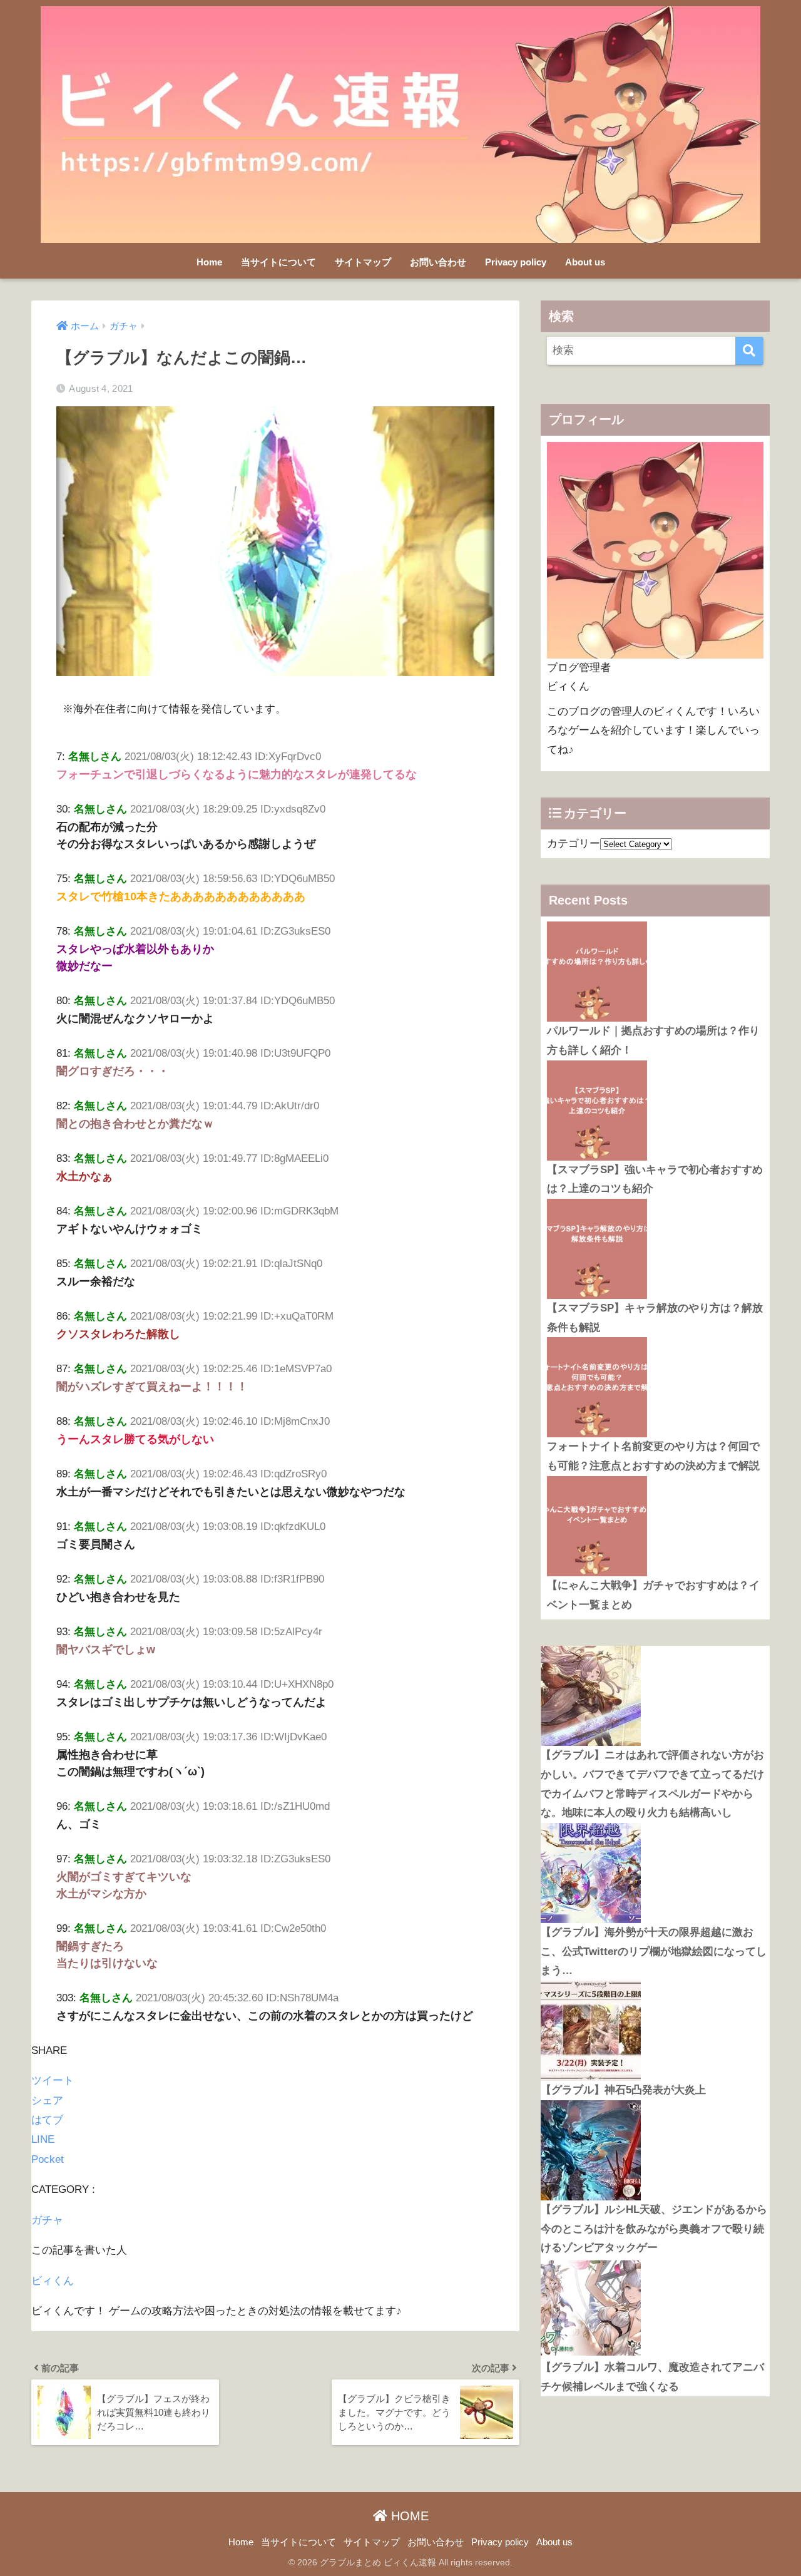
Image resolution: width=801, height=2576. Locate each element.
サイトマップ (363, 262)
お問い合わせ (438, 262)
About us (585, 262)
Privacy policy (516, 262)
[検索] (749, 351)
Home (209, 262)
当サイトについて (278, 262)
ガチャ (47, 2220)
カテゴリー (574, 844)
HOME (408, 2516)
